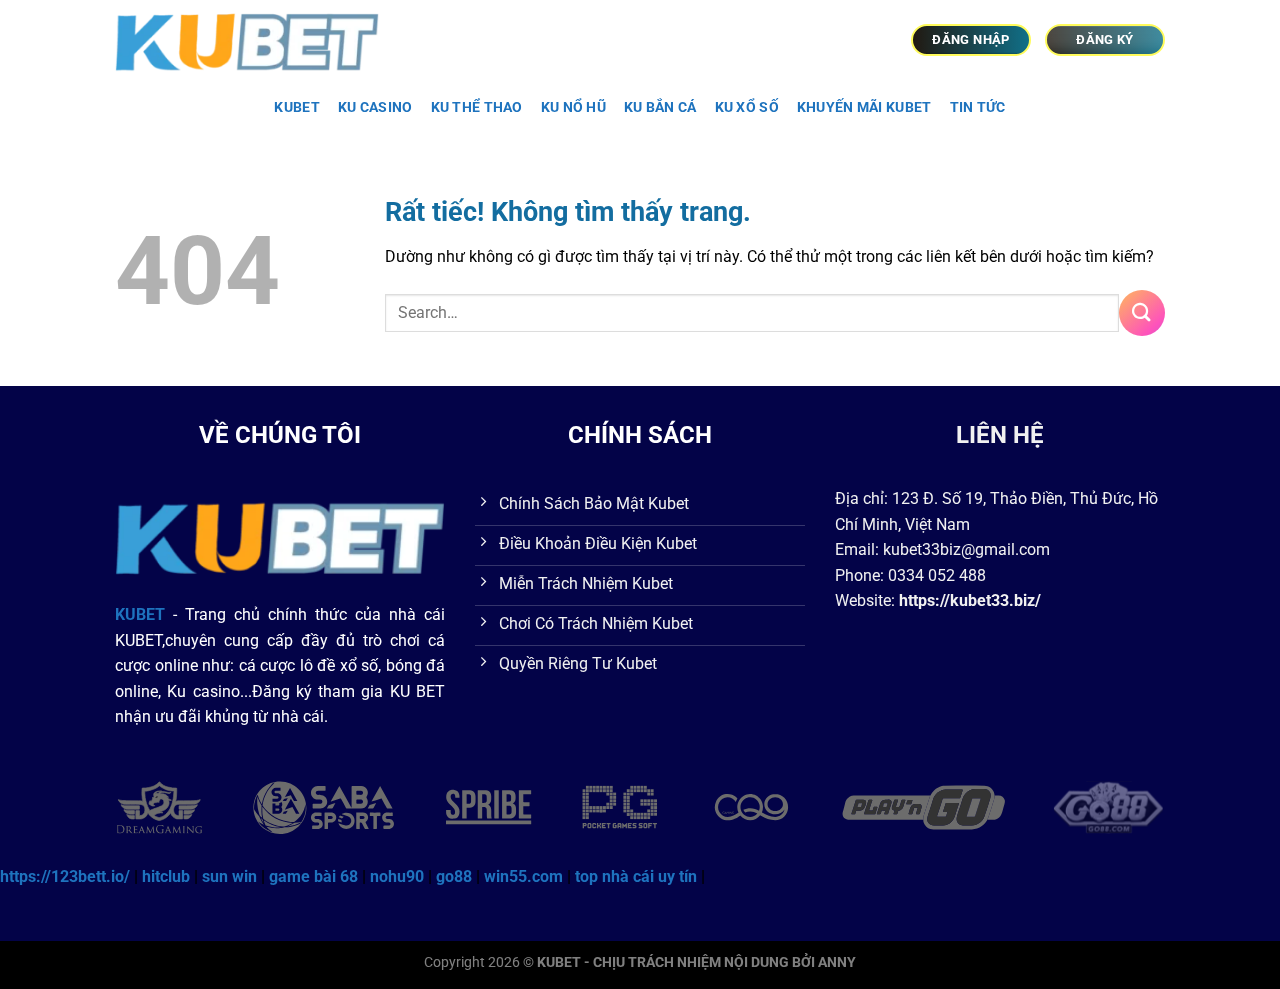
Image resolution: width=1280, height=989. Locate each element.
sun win (229, 876)
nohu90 (397, 876)
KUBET (296, 107)
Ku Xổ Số (747, 107)
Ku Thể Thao (477, 107)
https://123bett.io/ (65, 876)
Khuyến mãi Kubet (864, 107)
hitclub (166, 876)
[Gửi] (1142, 312)
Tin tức (978, 107)
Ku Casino (375, 107)
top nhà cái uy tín (636, 876)
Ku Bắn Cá (660, 107)
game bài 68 (313, 876)
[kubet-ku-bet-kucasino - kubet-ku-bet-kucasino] (258, 40)
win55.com (523, 876)
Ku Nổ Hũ (573, 107)
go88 (454, 876)
